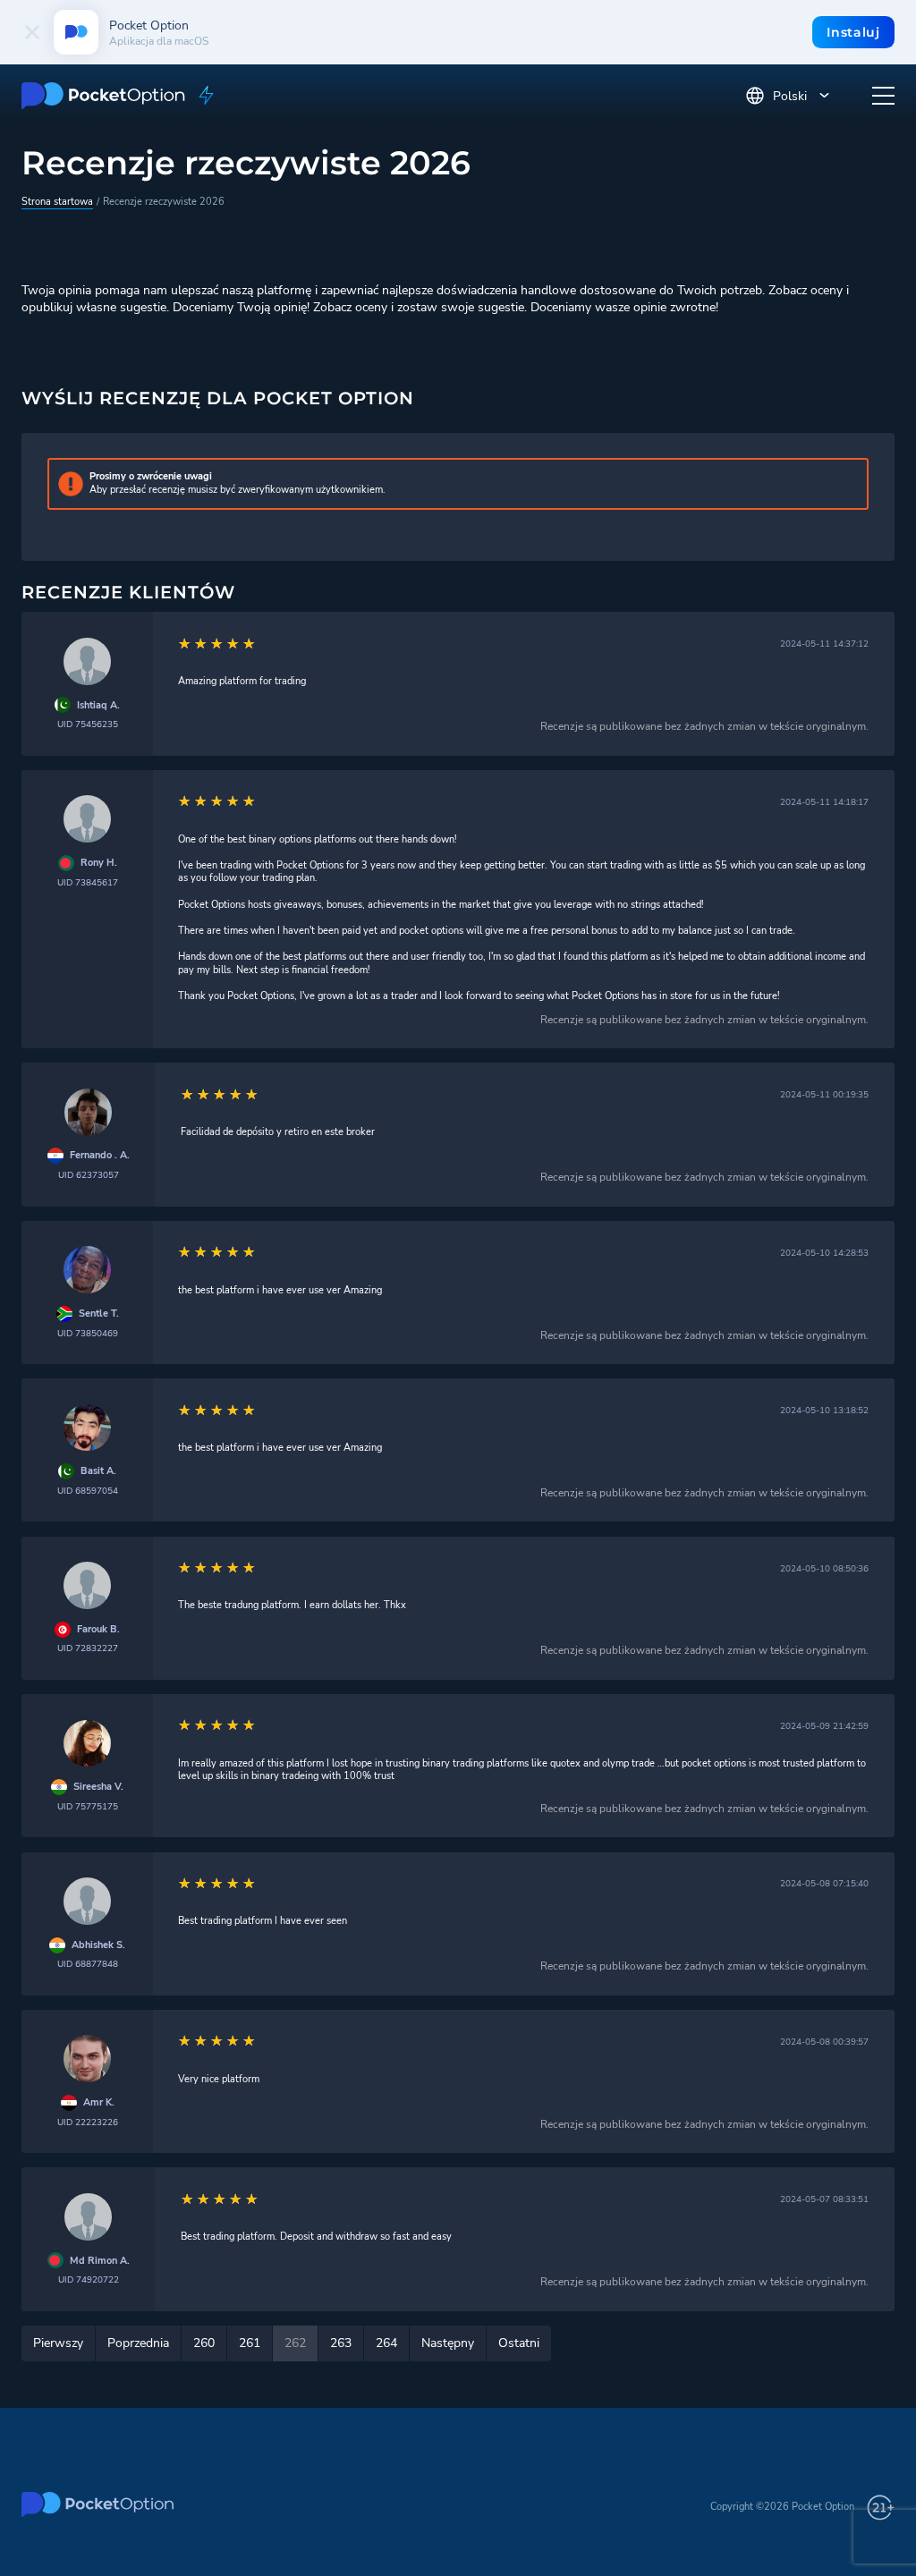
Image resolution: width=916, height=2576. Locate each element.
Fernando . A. (100, 1156)
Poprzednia (138, 2343)
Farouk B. (98, 1630)
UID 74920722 (89, 2279)
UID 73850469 (88, 1333)
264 (386, 2343)
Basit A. (98, 1471)
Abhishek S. (98, 1945)
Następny (448, 2343)
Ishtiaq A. (98, 706)
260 (204, 2343)
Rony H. (99, 863)
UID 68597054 (88, 1491)
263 (341, 2343)
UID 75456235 (88, 724)
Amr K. (99, 2103)
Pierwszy (58, 2343)
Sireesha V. (98, 1787)
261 (250, 2343)
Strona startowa (57, 202)
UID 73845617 (88, 882)
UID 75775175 (88, 1806)
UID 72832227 (88, 1648)
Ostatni (519, 2343)
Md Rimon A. (100, 2261)
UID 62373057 (89, 1175)
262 (295, 2343)
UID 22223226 (88, 2122)
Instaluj (853, 32)
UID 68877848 (88, 1964)
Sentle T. (99, 1314)
